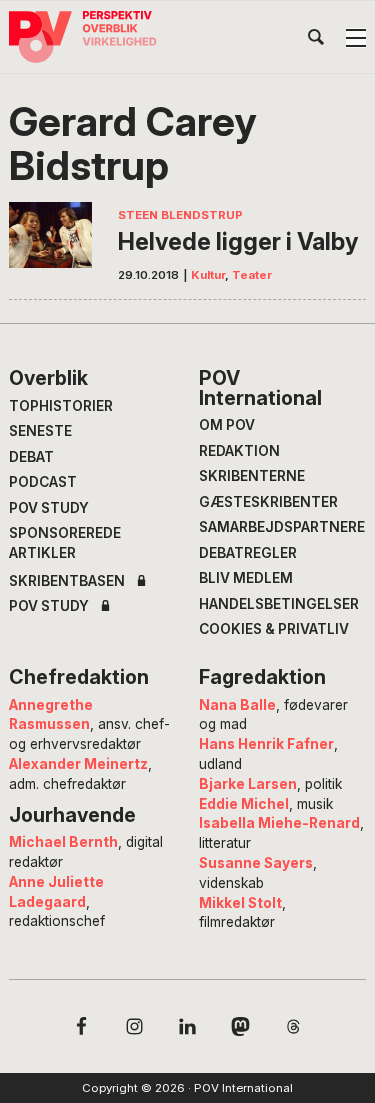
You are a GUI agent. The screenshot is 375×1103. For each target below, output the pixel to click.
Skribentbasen (67, 582)
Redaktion (239, 451)
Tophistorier (61, 406)
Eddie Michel (244, 804)
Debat (31, 457)
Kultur (208, 275)
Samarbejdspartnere (282, 527)
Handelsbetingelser (279, 604)
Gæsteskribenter (268, 502)
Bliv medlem (246, 578)
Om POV (227, 425)
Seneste (40, 431)
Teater (252, 275)
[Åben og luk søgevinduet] (316, 41)
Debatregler (248, 553)
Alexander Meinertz (78, 764)
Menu (356, 38)
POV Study (49, 508)
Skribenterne (252, 476)
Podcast (43, 482)
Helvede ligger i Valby (238, 241)
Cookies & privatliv (274, 629)
